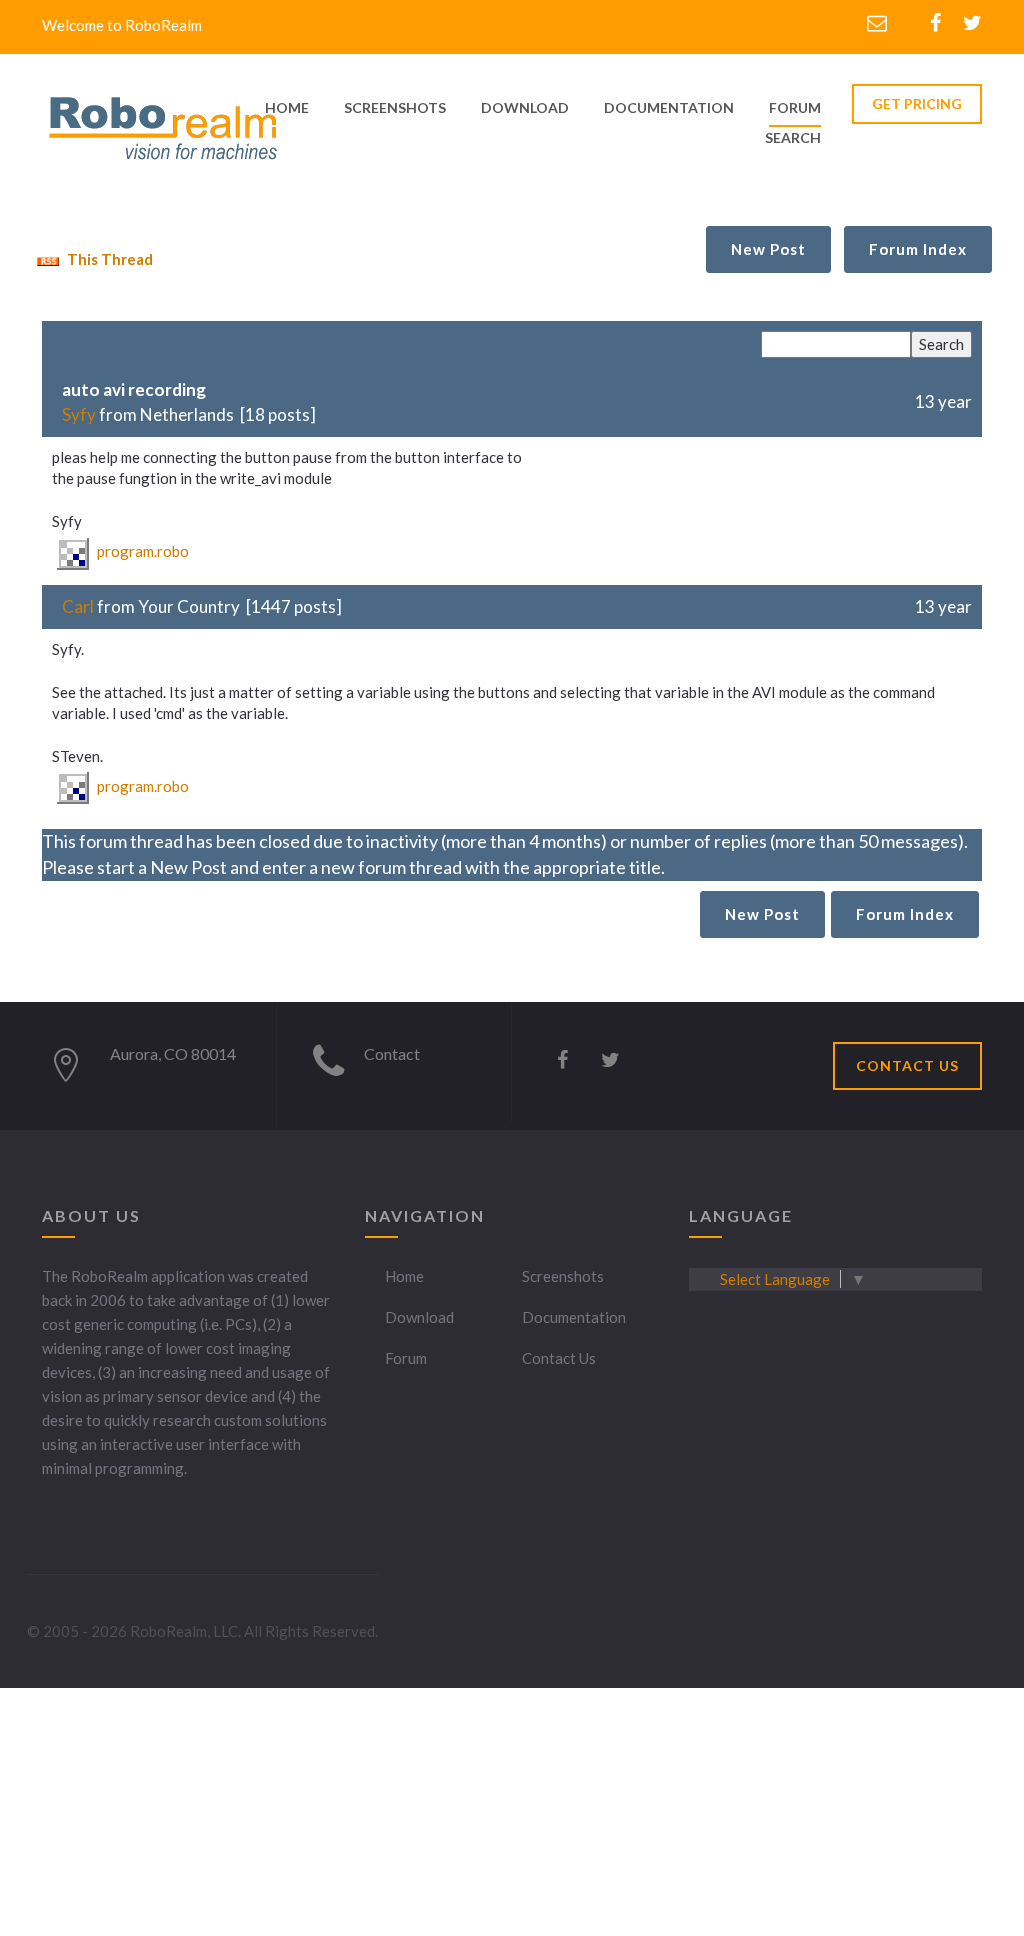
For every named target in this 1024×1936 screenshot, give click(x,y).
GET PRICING (917, 103)
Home (404, 1276)
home (287, 107)
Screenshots (563, 1276)
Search (793, 137)
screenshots (395, 107)
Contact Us (559, 1358)
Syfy (79, 414)
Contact (392, 1053)
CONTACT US (907, 1065)
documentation (669, 107)
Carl (78, 606)
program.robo (141, 551)
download (525, 107)
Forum (795, 107)
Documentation (574, 1317)
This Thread (108, 259)
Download (419, 1317)
